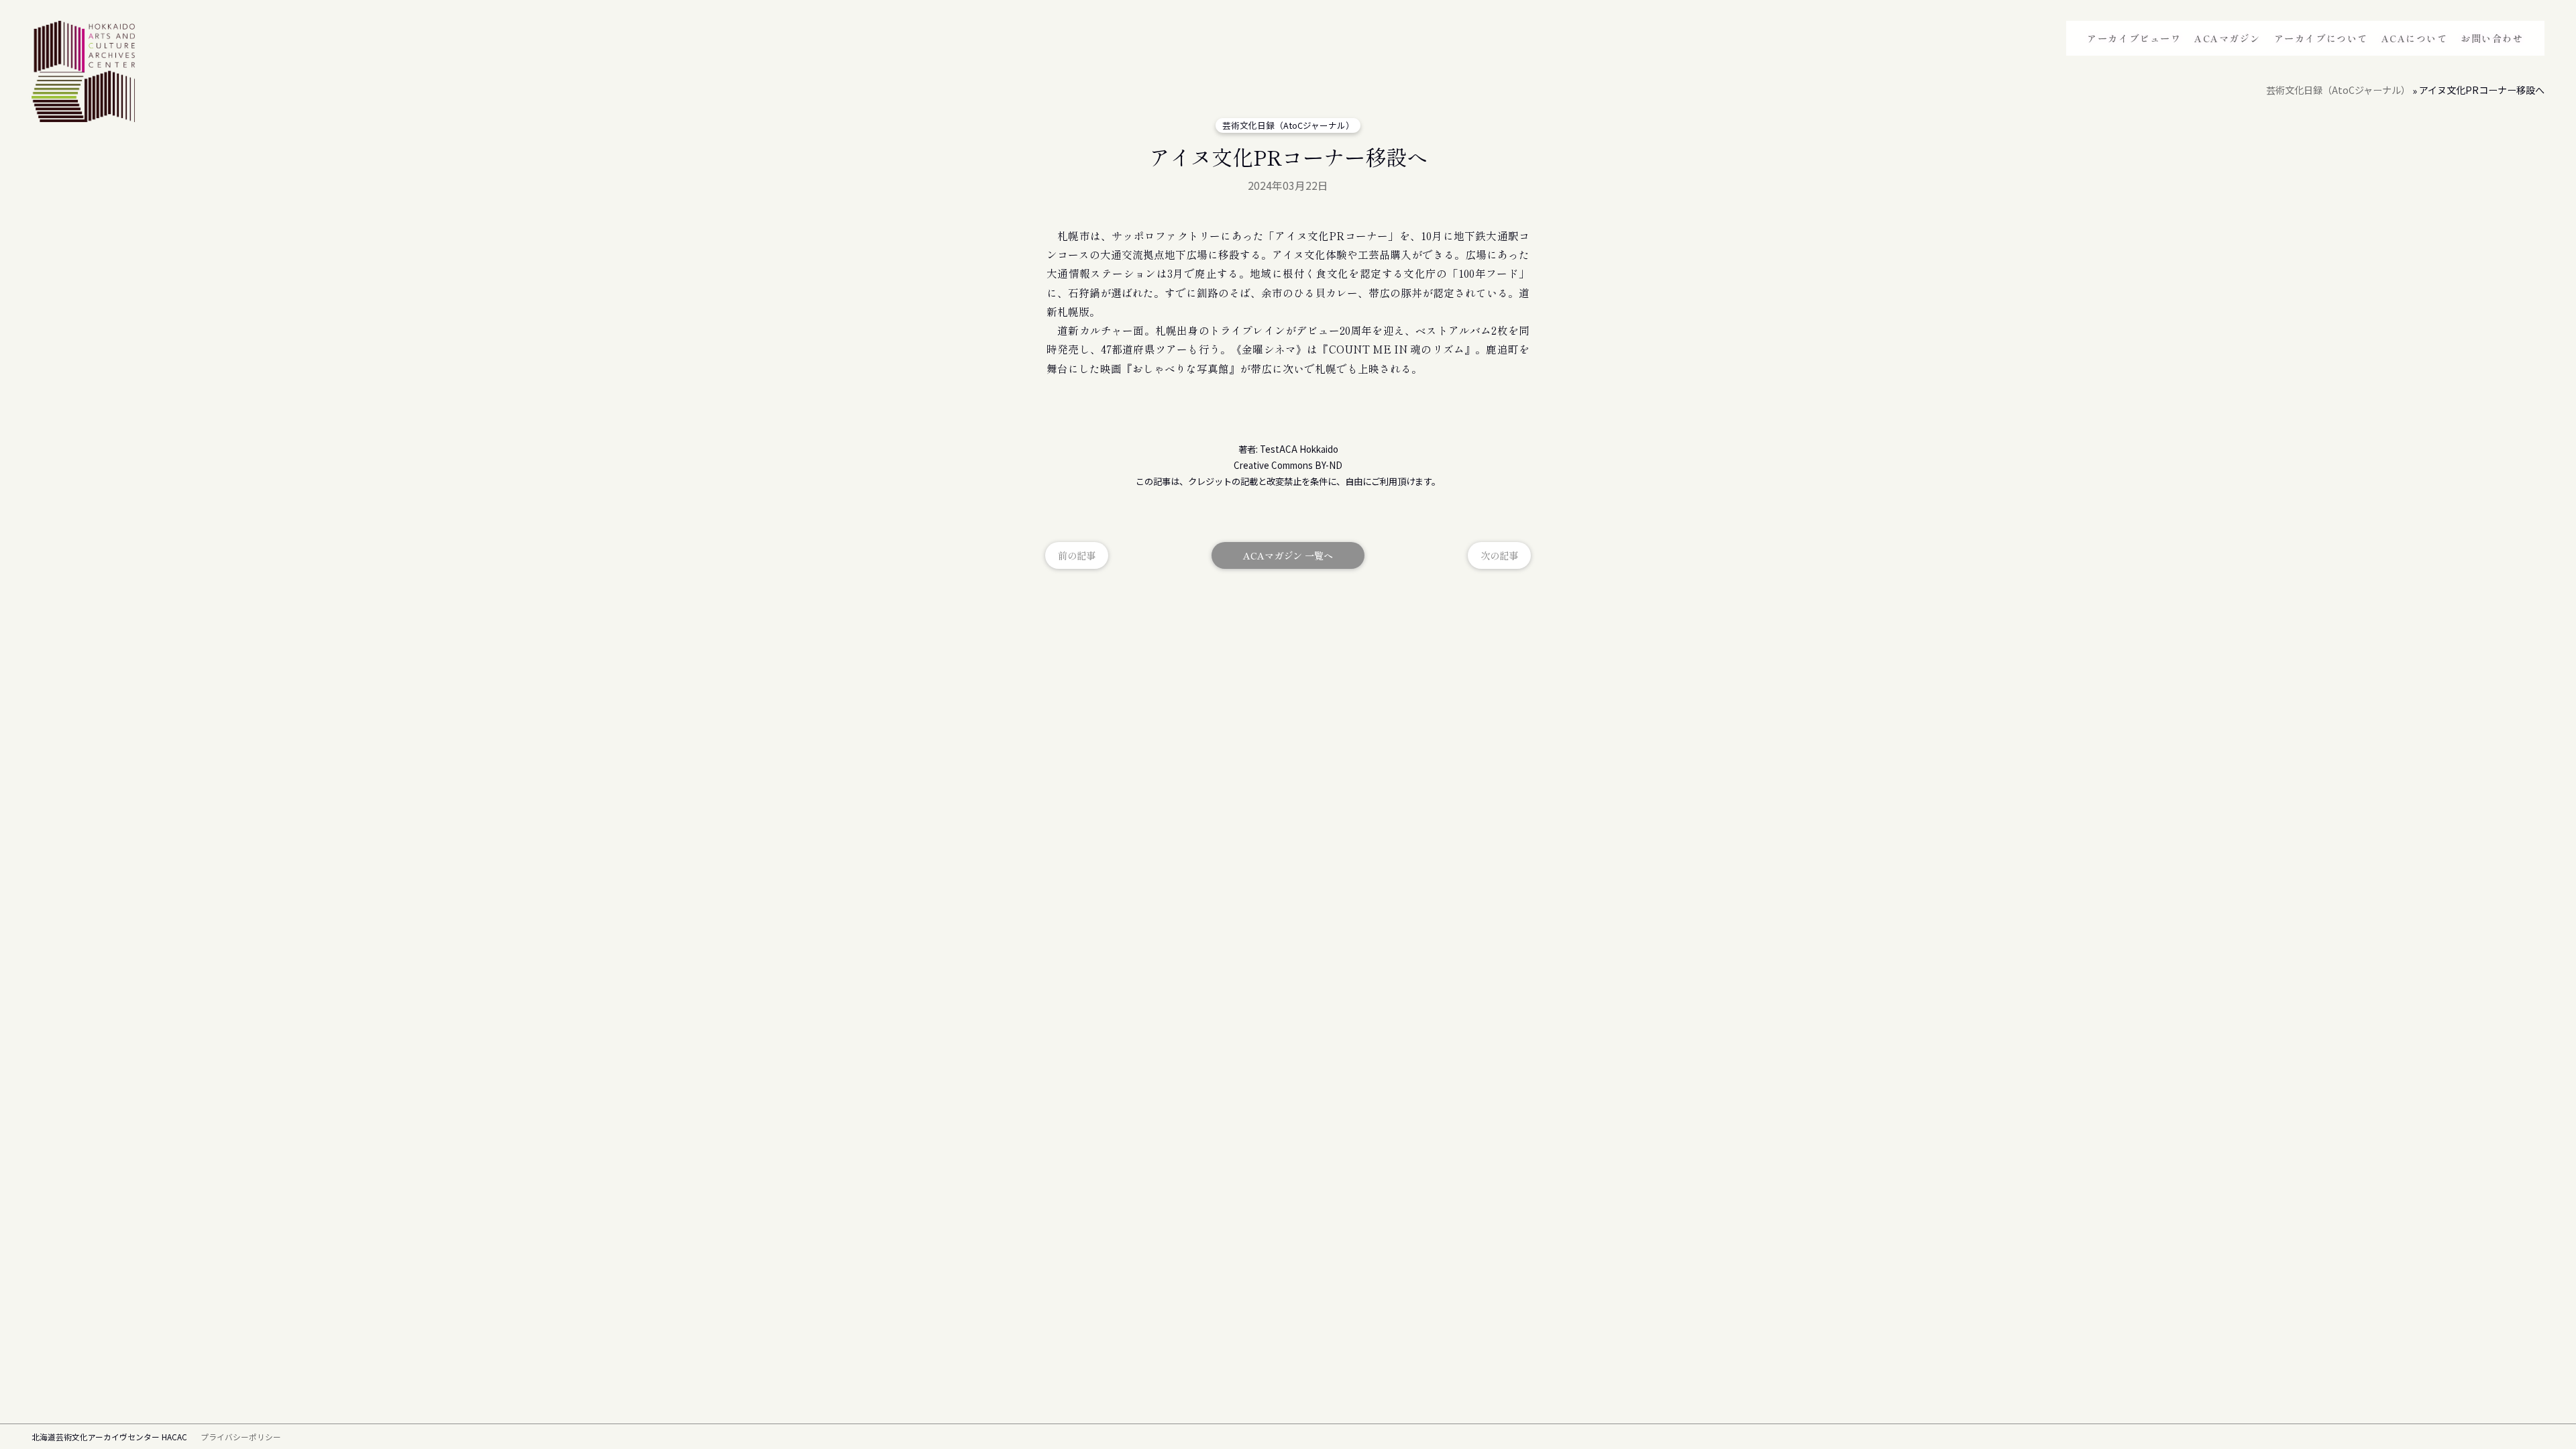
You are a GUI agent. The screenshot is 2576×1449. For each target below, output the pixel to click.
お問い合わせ (2492, 38)
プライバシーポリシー (241, 1437)
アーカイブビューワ (2134, 38)
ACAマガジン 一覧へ (1288, 555)
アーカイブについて (2321, 38)
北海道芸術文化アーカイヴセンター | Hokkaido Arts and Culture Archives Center (83, 74)
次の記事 (1499, 555)
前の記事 (1077, 555)
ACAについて (2415, 38)
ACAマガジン (2228, 38)
